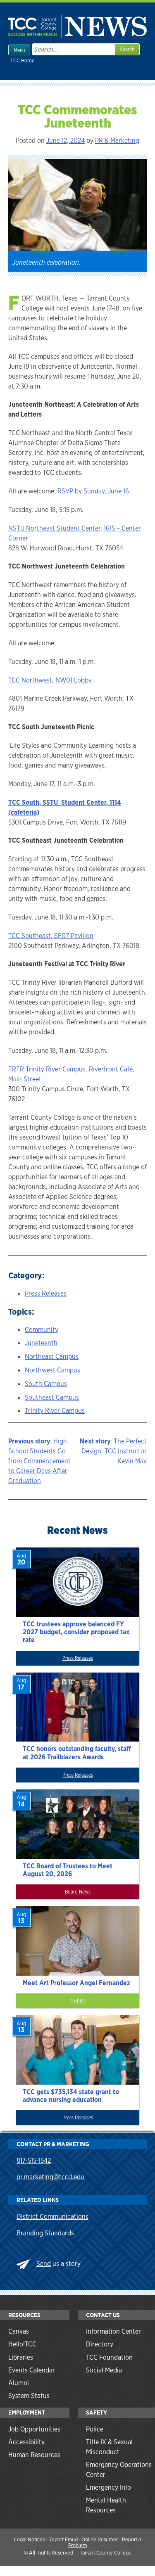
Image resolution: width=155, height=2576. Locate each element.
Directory (100, 2344)
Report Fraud (63, 2539)
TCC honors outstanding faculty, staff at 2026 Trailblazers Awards (77, 1753)
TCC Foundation (109, 2357)
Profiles (77, 2001)
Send (44, 2264)
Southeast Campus (52, 1397)
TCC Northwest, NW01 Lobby (50, 680)
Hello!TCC (22, 2344)
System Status (29, 2396)
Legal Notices (29, 2539)
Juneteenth (41, 1343)
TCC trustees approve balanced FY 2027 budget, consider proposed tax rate (76, 1632)
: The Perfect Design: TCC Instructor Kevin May (113, 1451)
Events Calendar (32, 2370)
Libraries (21, 2357)
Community (42, 1330)
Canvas (19, 2331)
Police (95, 2429)
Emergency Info (108, 2487)
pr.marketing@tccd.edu (50, 2177)
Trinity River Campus (55, 1411)
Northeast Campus (52, 1357)
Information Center (113, 2331)
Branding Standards (45, 2233)
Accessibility (26, 2442)
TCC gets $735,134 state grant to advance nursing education (71, 2096)
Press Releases (46, 1293)
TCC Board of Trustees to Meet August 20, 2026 (68, 1870)
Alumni (19, 2383)
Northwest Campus (52, 1370)
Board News (78, 1892)
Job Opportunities (34, 2429)
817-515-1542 (34, 2160)
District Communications (52, 2217)
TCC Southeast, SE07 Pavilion (51, 936)
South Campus (46, 1384)
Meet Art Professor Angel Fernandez (76, 1983)
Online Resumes (100, 2539)
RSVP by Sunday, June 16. (94, 491)
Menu (19, 50)
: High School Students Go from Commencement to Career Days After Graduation (39, 1461)
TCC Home (23, 60)
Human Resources (34, 2455)
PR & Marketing (117, 141)
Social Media (104, 2370)
